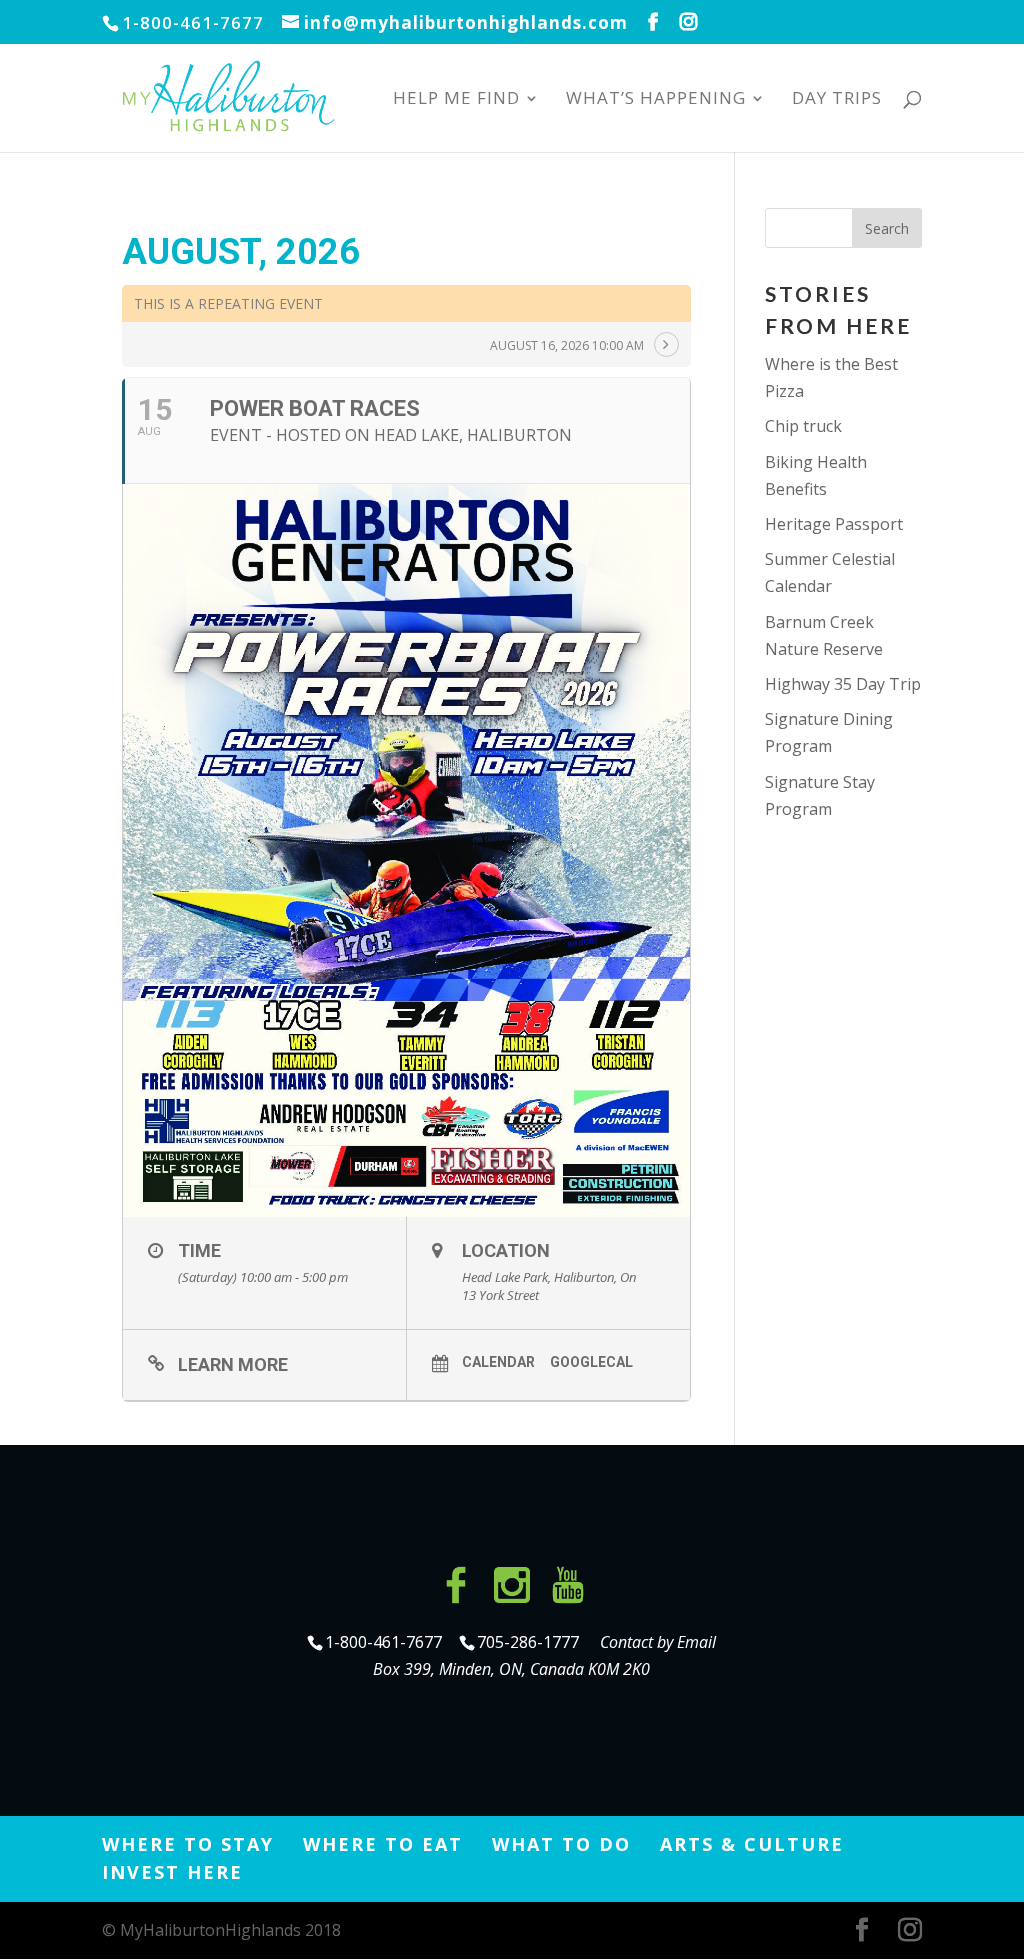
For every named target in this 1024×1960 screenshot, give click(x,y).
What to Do (561, 1844)
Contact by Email (658, 1642)
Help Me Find (456, 100)
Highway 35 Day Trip (843, 684)
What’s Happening (656, 100)
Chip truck (803, 426)
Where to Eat (383, 1844)
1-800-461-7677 (385, 1642)
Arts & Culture (752, 1844)
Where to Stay (188, 1844)
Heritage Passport (834, 524)
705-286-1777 (532, 1642)
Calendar (498, 1362)
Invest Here (172, 1872)
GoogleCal (591, 1362)
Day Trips (837, 100)
